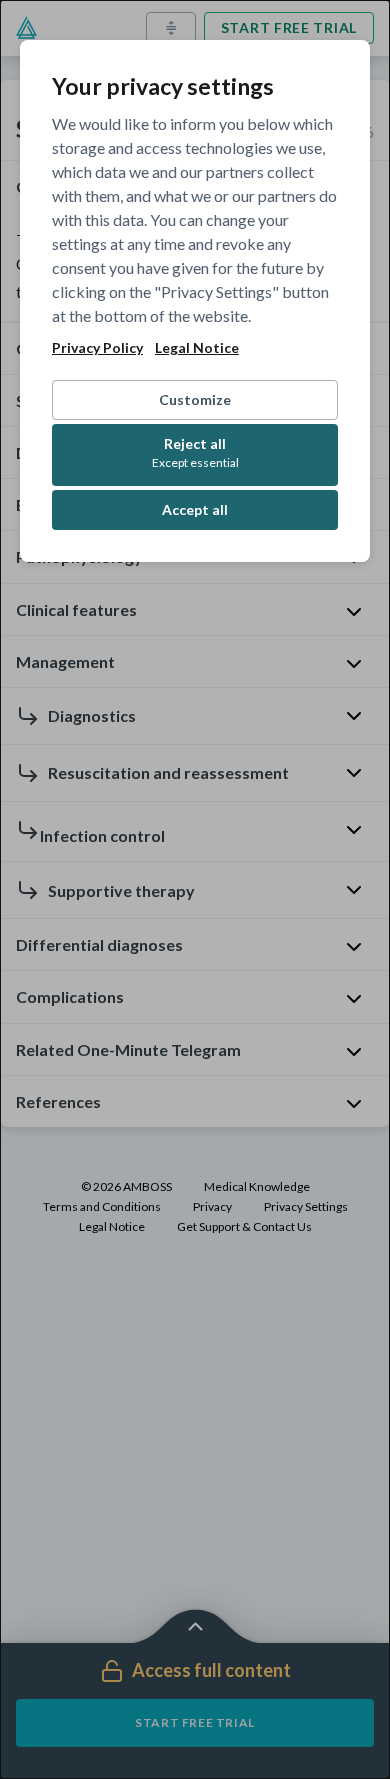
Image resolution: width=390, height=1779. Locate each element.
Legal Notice (197, 348)
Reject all (195, 452)
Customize (195, 399)
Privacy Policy (97, 348)
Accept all (195, 509)
